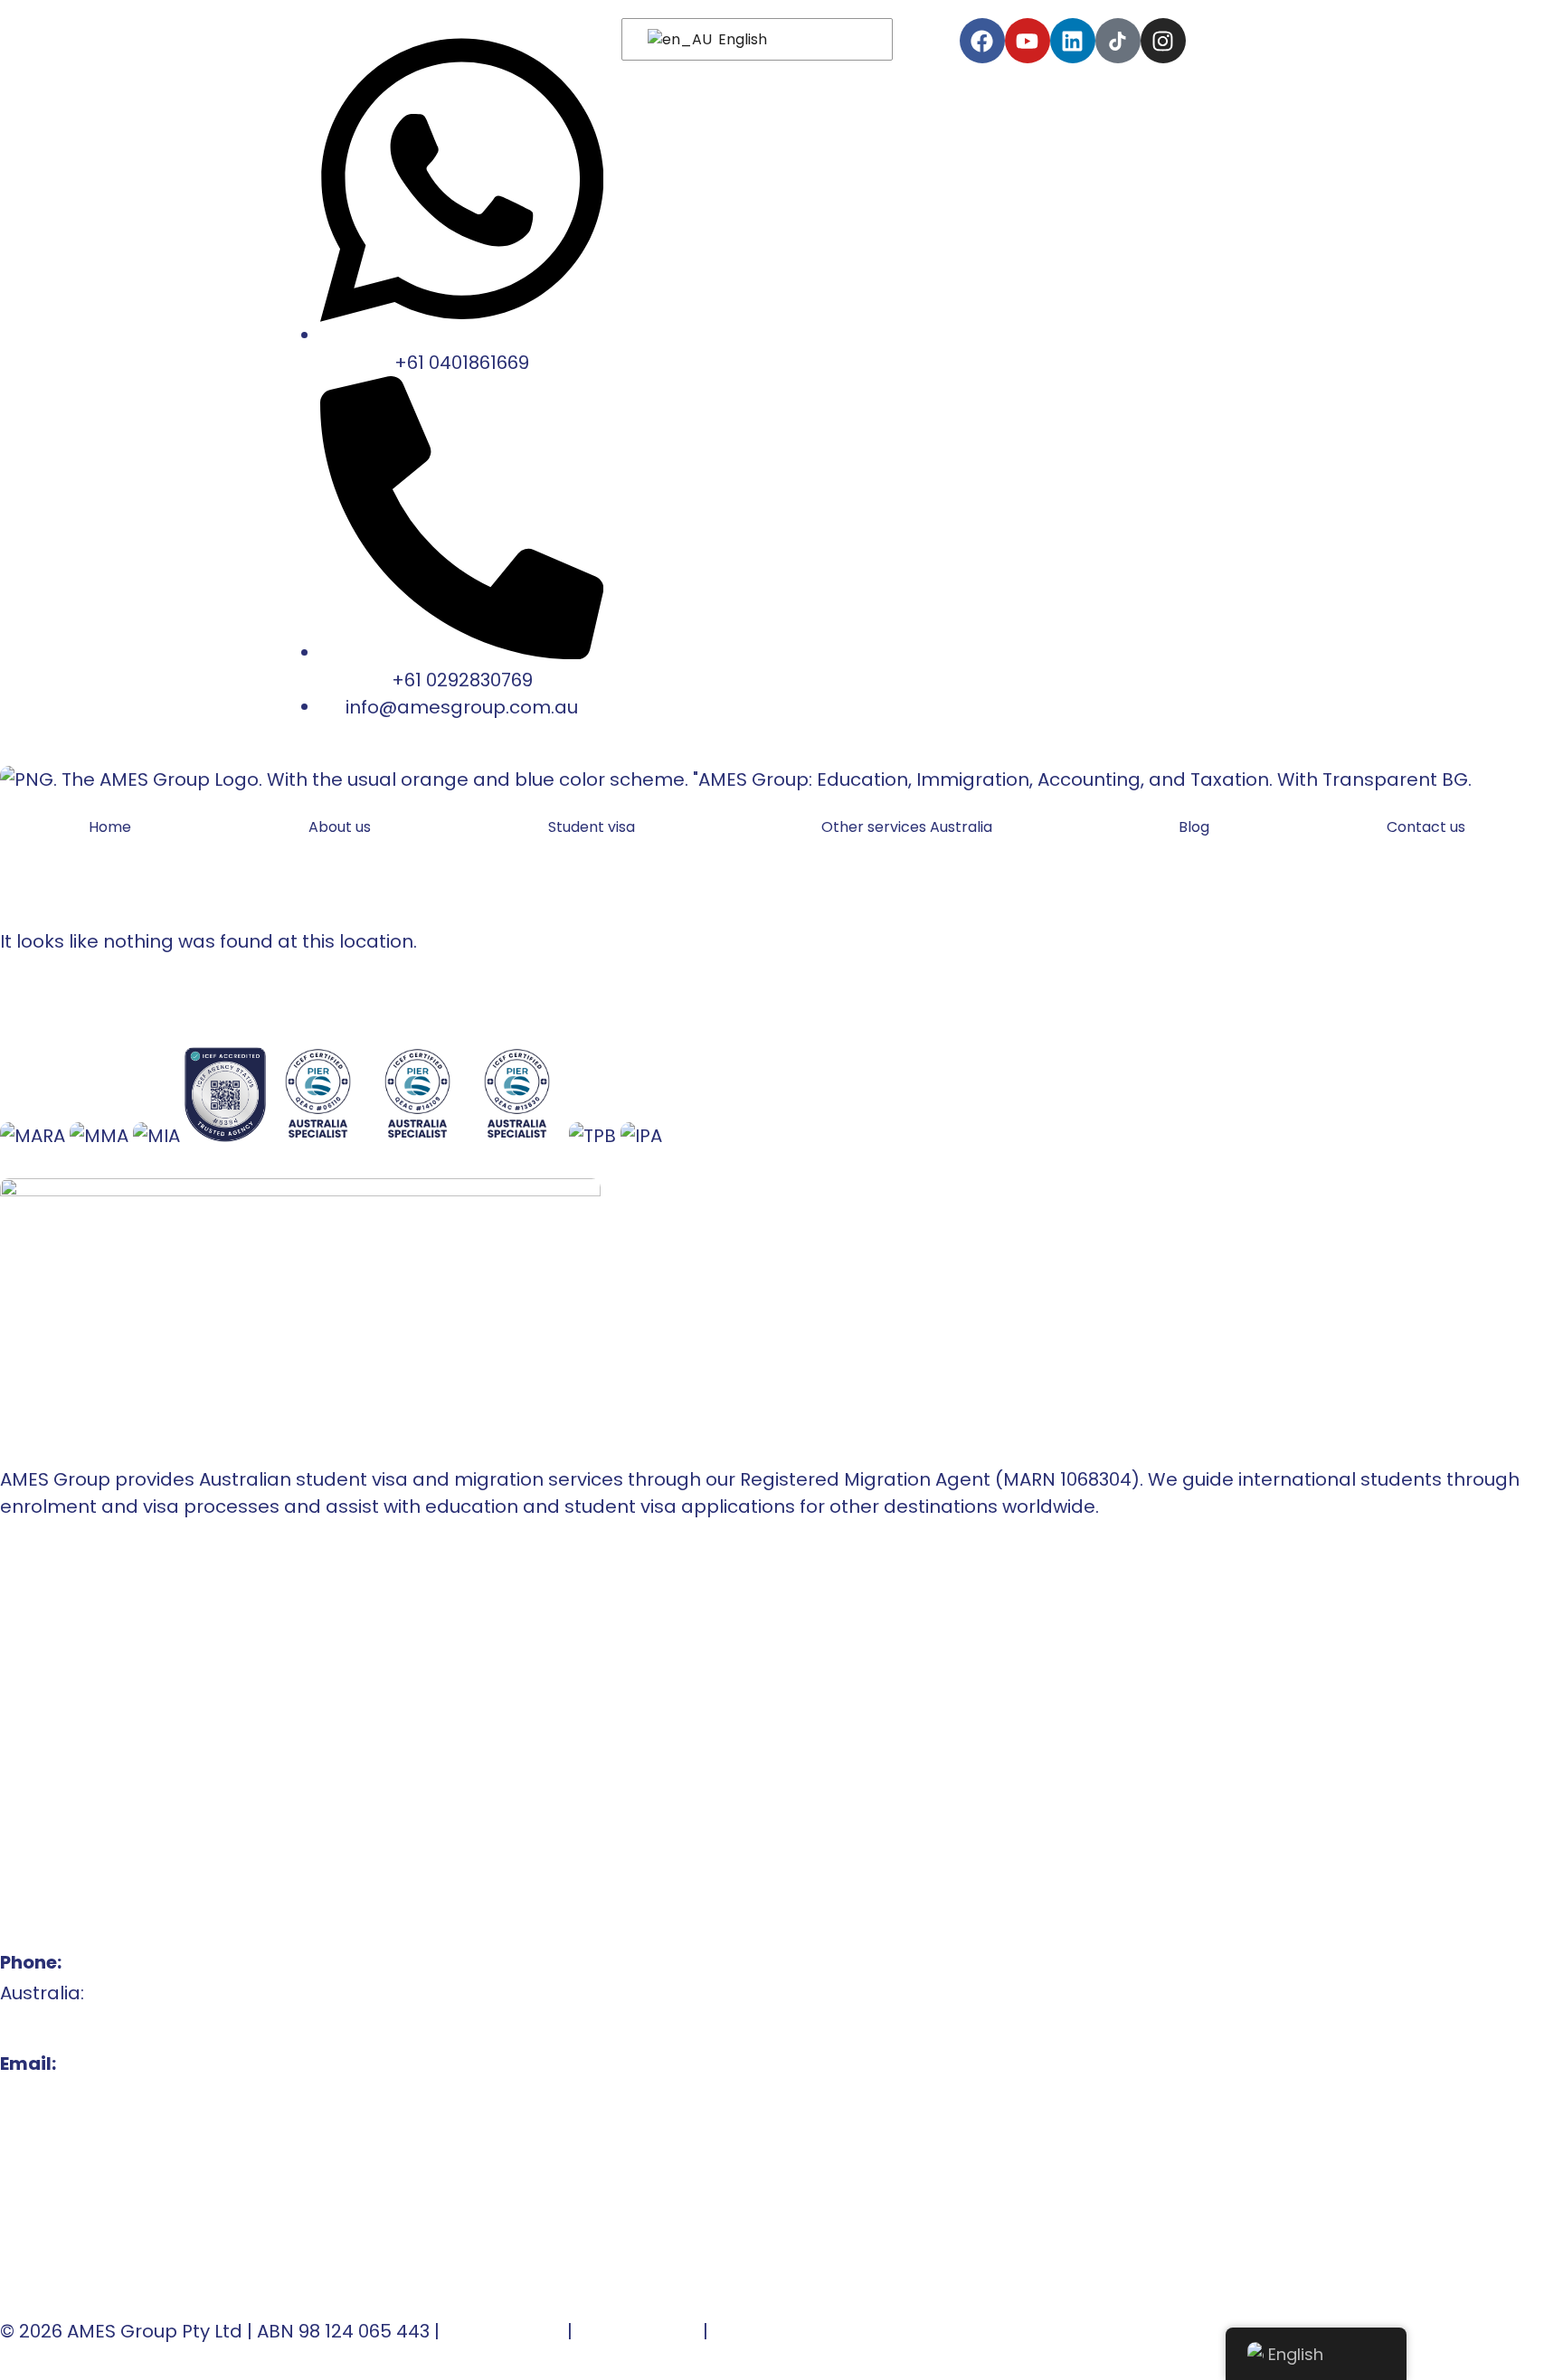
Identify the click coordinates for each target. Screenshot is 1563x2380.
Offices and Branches (99, 1643)
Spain (26, 1735)
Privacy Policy (638, 2331)
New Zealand (60, 1705)
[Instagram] (1163, 41)
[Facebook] (982, 41)
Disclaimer (761, 2331)
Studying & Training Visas (114, 1766)
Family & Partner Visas (102, 1827)
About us (340, 827)
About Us (40, 1612)
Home (110, 827)
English (741, 39)
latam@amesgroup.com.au (128, 2125)
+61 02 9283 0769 (75, 2024)
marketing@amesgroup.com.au (147, 2156)
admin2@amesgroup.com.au (135, 2186)
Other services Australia (907, 827)
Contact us (1426, 827)
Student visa (592, 827)
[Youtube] (1028, 41)
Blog (1194, 827)
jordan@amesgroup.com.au (130, 2217)
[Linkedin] (1073, 41)
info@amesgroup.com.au (116, 2094)
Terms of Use (503, 2331)
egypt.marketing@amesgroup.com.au (176, 2248)
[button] (596, 827)
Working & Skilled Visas (104, 1797)
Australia (40, 1674)
